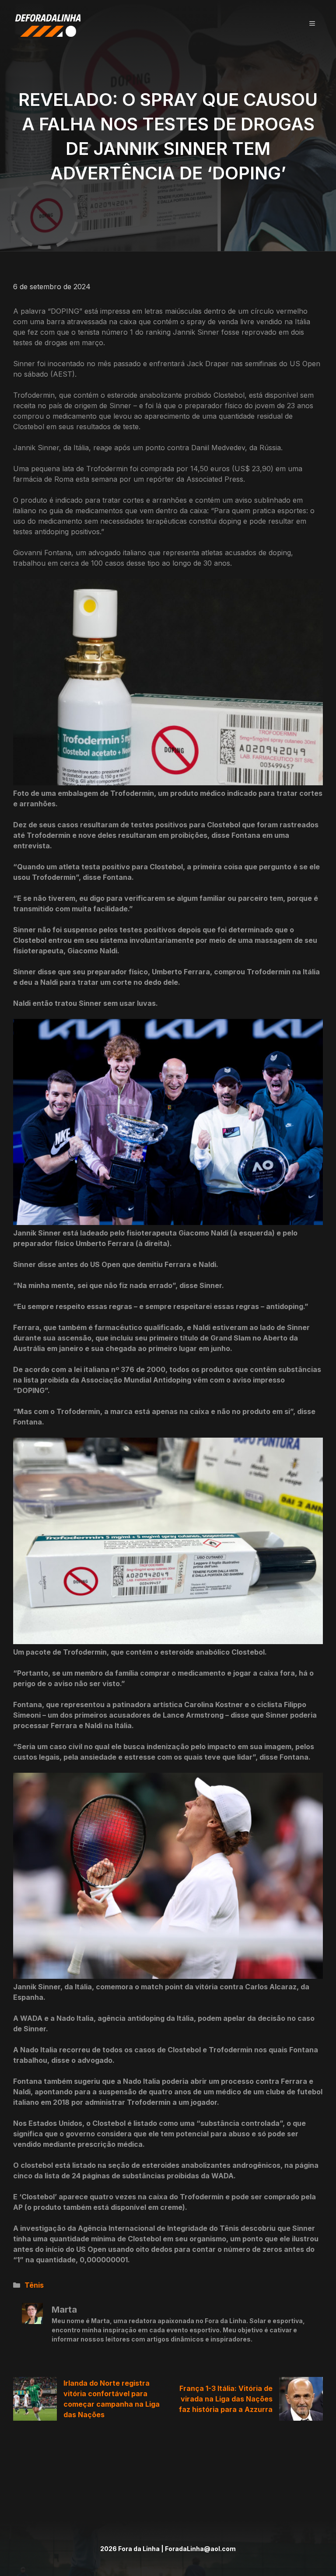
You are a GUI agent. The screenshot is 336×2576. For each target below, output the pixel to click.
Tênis (34, 2285)
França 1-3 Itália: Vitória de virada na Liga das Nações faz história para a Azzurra (226, 2399)
